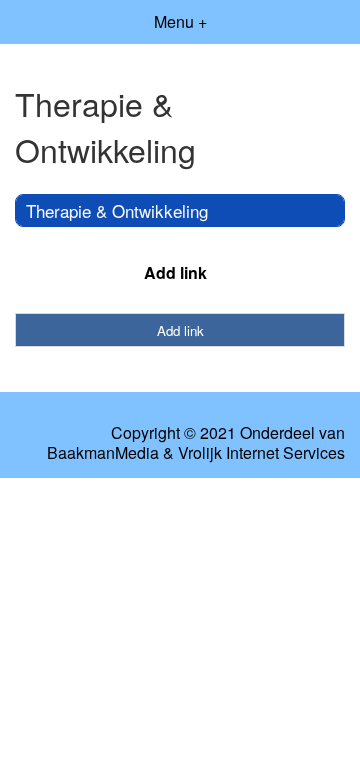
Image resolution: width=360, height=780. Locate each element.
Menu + (180, 21)
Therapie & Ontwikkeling (117, 210)
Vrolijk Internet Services (261, 453)
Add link (175, 272)
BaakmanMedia (103, 453)
